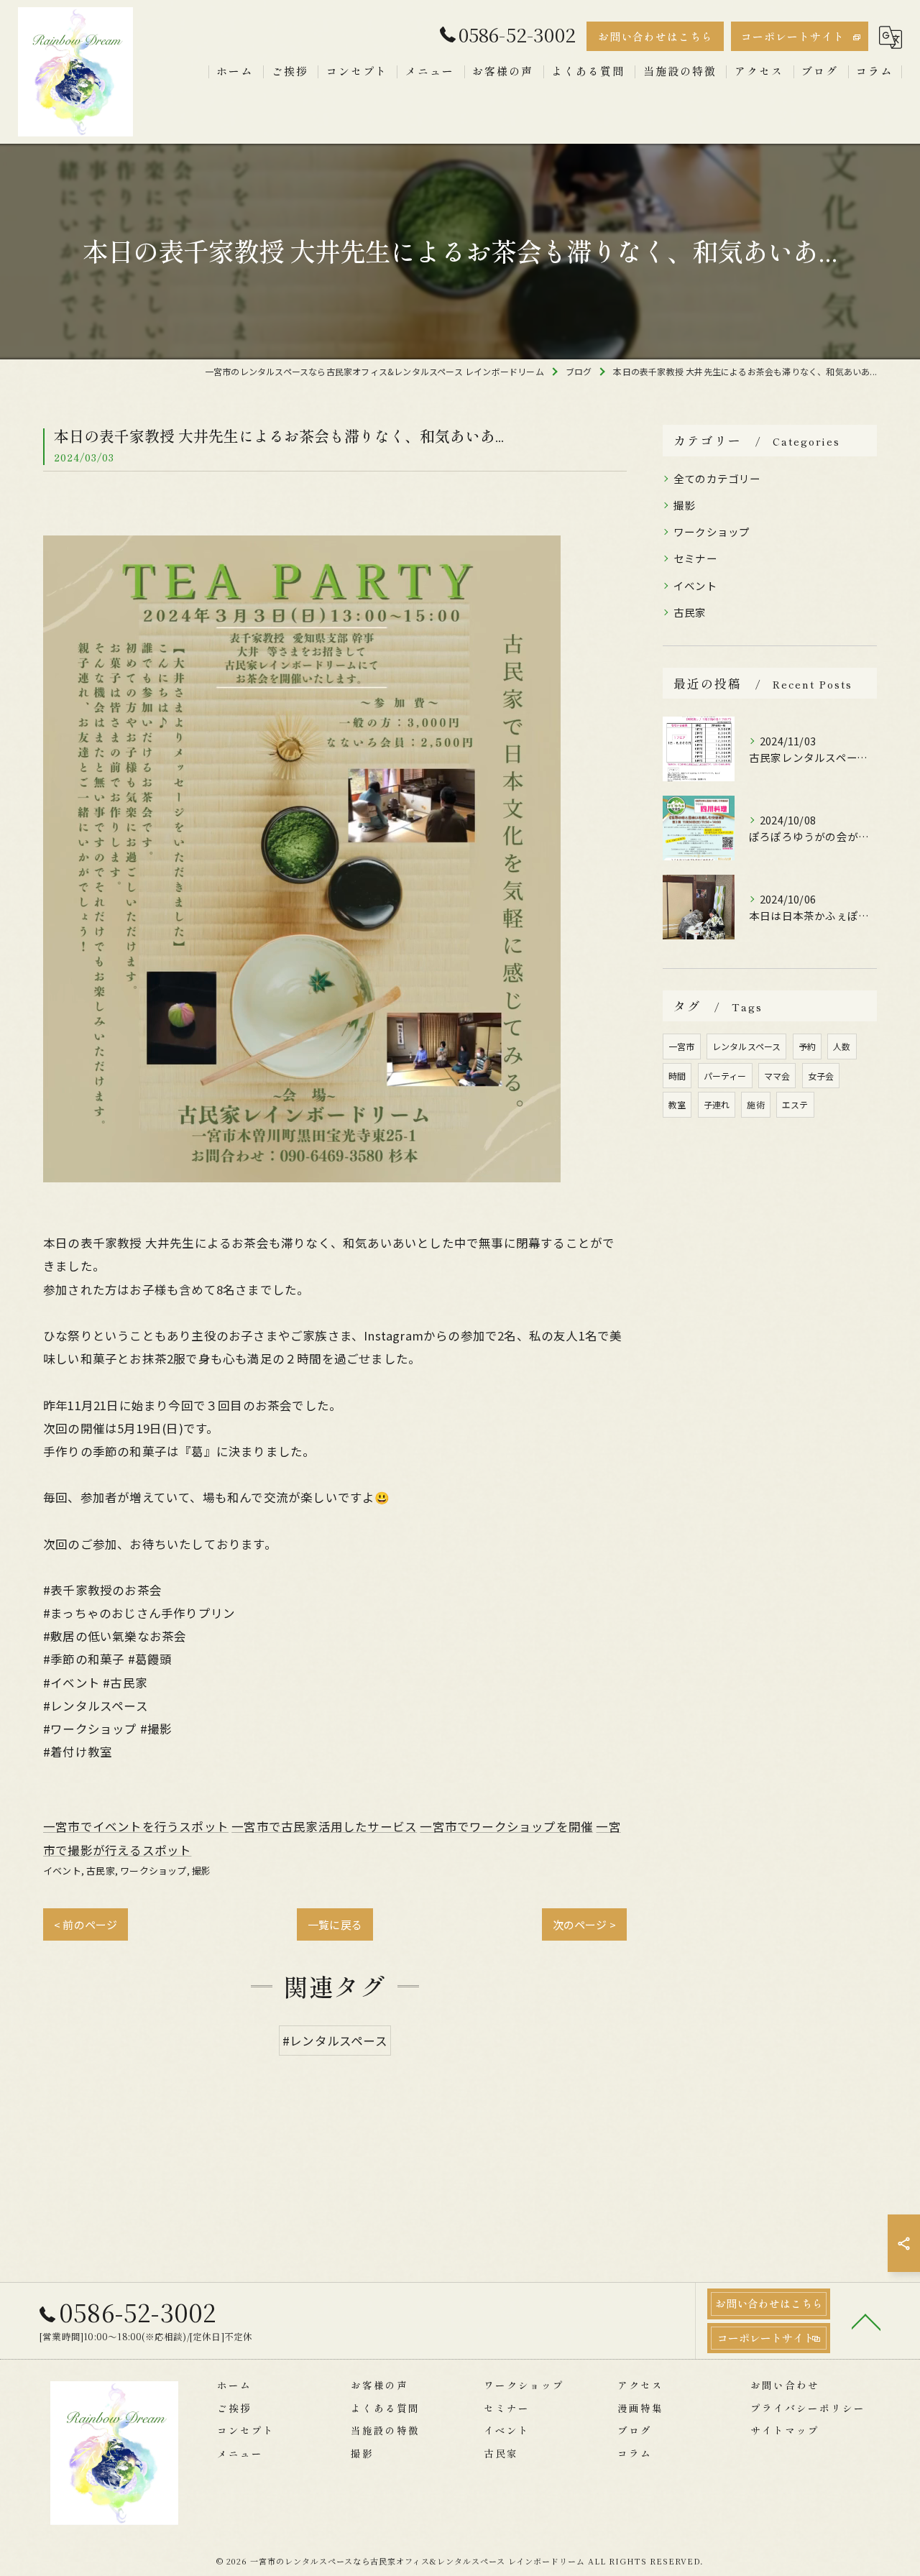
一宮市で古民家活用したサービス (324, 1826)
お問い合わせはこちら (655, 36)
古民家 (101, 1871)
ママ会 (777, 1076)
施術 (755, 1104)
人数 (842, 1046)
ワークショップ (153, 1871)
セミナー (695, 558)
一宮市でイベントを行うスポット (136, 1826)
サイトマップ (785, 2430)
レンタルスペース (747, 1046)
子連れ (717, 1104)
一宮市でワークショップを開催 (506, 1826)
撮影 (201, 1871)
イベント (62, 1871)
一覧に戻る (335, 1924)
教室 (677, 1104)
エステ (795, 1104)
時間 (677, 1076)
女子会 (821, 1076)
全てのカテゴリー (717, 478)
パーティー (725, 1076)
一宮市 (682, 1046)
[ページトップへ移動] (866, 2321)
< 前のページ (86, 1924)
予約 (807, 1046)
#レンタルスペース (335, 2041)
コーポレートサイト (793, 36)
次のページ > (584, 1924)
